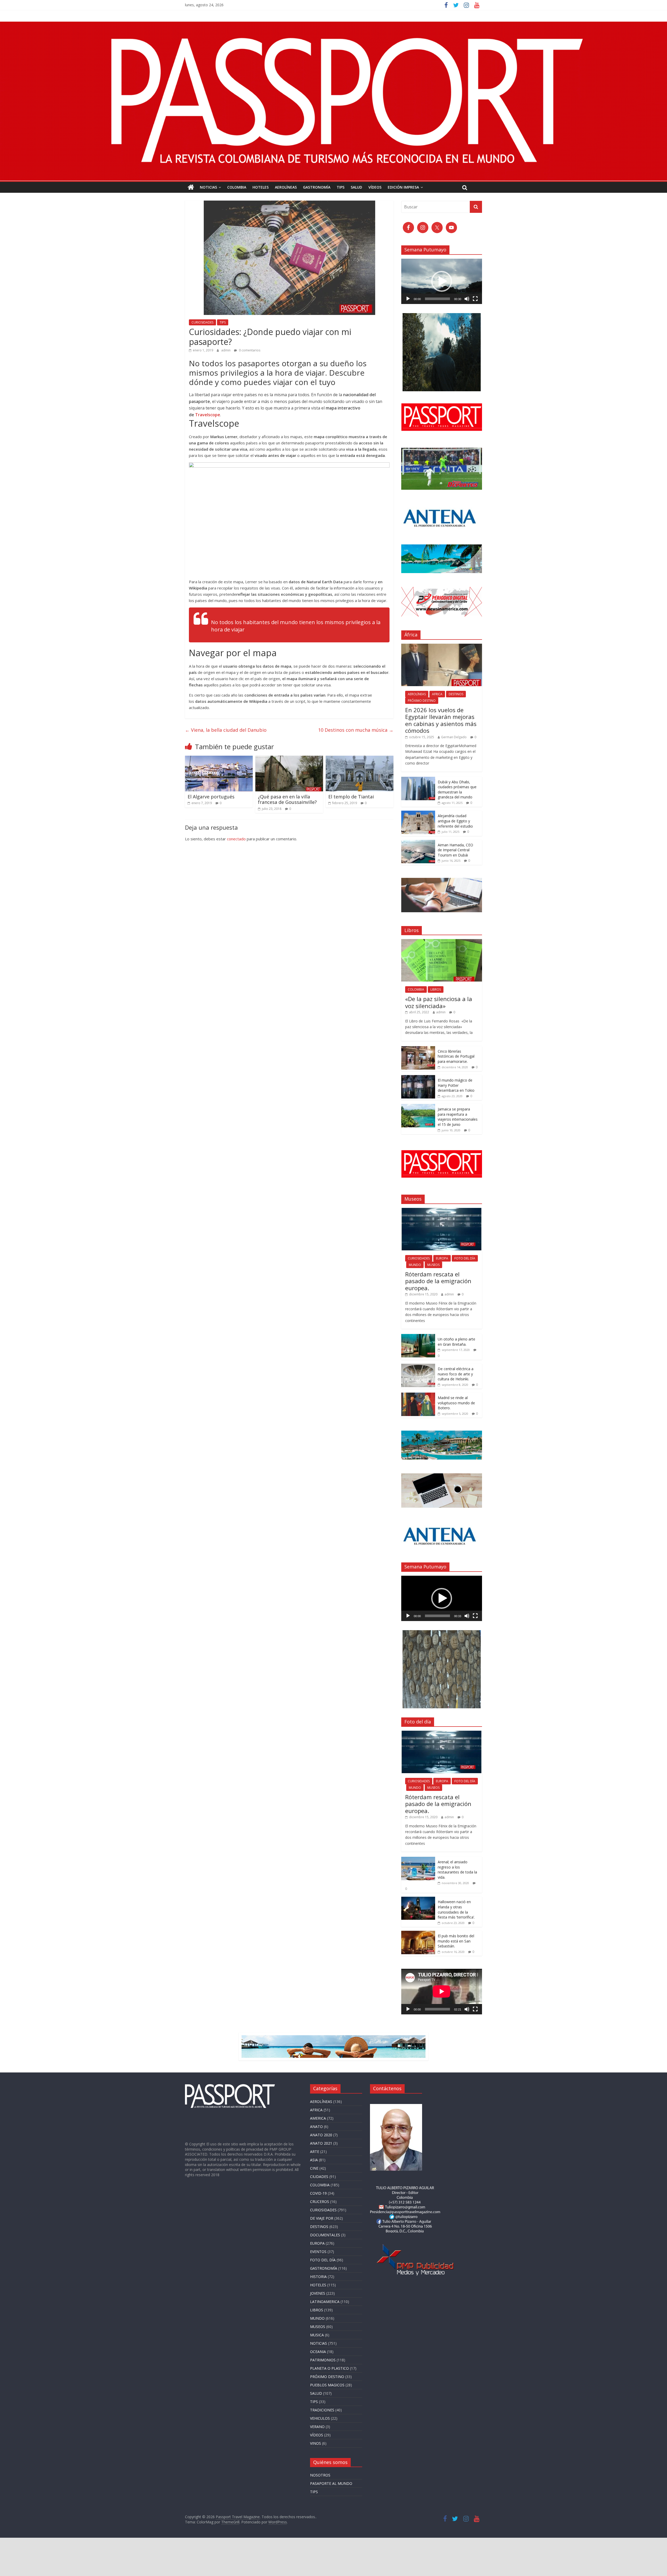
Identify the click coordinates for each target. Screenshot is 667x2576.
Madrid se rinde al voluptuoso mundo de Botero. (456, 1403)
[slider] (437, 299)
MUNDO (415, 1265)
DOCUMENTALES (325, 2235)
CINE (314, 2168)
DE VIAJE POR (322, 2218)
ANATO (316, 2127)
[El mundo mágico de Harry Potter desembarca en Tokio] (418, 1078)
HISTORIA (318, 2277)
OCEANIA (318, 2352)
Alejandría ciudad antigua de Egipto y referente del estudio (456, 821)
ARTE (315, 2152)
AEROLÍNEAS (286, 187)
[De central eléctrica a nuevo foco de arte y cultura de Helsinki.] (418, 1366)
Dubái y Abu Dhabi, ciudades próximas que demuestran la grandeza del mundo (457, 790)
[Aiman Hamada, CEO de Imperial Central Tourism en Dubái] (418, 843)
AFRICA (437, 694)
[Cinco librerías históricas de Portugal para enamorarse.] (418, 1049)
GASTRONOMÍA (317, 187)
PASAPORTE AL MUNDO (331, 2483)
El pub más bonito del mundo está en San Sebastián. (456, 1941)
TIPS (341, 187)
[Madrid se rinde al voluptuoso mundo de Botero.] (418, 1395)
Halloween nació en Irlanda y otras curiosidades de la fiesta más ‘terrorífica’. (456, 1909)
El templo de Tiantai (351, 797)
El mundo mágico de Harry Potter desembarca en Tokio (456, 1085)
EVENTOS (318, 2252)
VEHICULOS (320, 2418)
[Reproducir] (408, 299)
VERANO (317, 2427)
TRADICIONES (322, 2410)
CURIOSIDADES (202, 322)
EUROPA (442, 1258)
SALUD (356, 187)
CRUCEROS (320, 2202)
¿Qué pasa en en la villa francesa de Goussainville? (287, 799)
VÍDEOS (375, 187)
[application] (442, 281)
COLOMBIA (237, 187)
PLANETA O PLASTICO (329, 2368)
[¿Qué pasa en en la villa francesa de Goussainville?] (289, 759)
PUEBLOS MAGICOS (327, 2385)
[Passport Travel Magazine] (333, 25)
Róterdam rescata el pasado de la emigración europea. (438, 1281)
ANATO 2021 (321, 2143)
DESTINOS (456, 694)
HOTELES (261, 187)
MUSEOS (433, 1265)
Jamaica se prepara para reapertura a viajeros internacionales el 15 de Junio (458, 1117)
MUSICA (317, 2335)
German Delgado (454, 737)
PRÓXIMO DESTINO (422, 701)
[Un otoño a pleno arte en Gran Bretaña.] (418, 1337)
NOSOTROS (320, 2475)
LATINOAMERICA (325, 2302)
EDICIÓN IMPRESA (403, 187)
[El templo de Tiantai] (360, 759)
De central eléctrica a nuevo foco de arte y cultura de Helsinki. (456, 1374)
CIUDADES (319, 2177)
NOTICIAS (208, 187)
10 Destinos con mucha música (356, 730)
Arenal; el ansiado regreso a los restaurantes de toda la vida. (457, 1870)
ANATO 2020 (321, 2135)
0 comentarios (249, 350)
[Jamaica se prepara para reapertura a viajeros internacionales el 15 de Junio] (418, 1107)
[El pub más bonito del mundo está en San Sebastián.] (418, 1933)
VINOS (316, 2443)
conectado (236, 839)
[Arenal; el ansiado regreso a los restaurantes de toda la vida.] (418, 1860)
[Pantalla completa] (475, 299)
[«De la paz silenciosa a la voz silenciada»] (442, 942)
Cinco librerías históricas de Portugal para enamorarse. (456, 1056)
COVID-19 (318, 2193)
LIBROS (436, 989)
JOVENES (318, 2293)
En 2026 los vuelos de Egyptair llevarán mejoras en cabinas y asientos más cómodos (441, 720)
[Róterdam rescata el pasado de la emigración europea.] (442, 1211)
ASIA (314, 2160)
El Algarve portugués (211, 797)
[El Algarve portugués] (219, 759)
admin (226, 350)
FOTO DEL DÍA (465, 1258)
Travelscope (208, 415)
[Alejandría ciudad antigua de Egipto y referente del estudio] (418, 813)
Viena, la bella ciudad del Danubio (226, 730)
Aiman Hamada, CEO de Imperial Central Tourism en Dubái (455, 850)
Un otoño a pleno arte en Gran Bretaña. (456, 1342)
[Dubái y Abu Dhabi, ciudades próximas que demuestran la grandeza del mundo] (418, 780)
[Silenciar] (467, 299)
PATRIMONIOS (323, 2360)
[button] (442, 281)
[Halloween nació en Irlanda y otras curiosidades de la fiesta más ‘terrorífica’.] (418, 1899)
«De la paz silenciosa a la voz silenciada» (439, 1002)
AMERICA (318, 2118)
